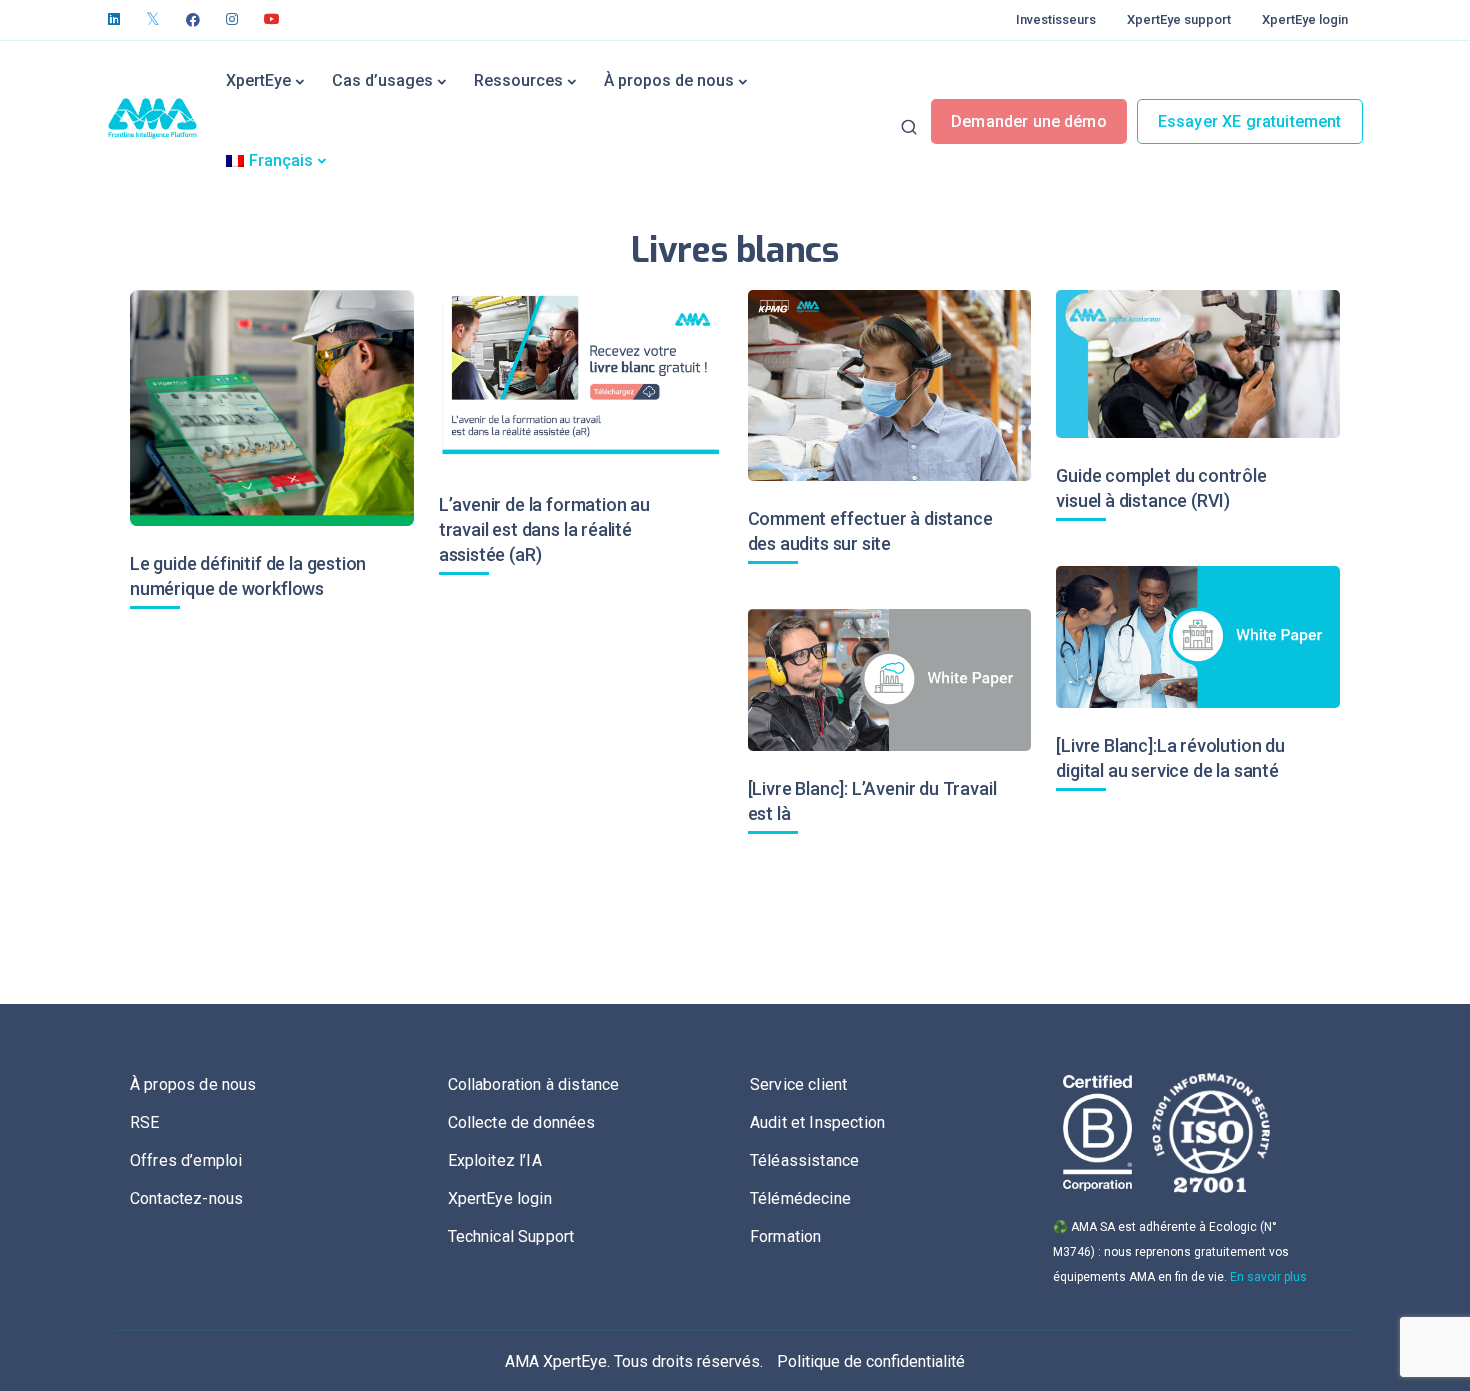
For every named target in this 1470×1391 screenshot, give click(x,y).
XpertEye (258, 80)
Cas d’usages (382, 80)
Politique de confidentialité (871, 1361)
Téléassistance (804, 1160)
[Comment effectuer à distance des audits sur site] (890, 385)
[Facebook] (193, 20)
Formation (785, 1236)
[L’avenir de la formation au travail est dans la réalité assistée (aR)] (581, 378)
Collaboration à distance (534, 1084)
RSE (144, 1122)
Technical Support (511, 1236)
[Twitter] (153, 20)
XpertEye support (1179, 19)
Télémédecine (800, 1198)
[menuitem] (276, 161)
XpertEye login (1305, 19)
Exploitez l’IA (495, 1160)
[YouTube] (272, 20)
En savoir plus (1268, 1277)
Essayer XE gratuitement (1250, 121)
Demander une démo (1029, 121)
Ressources (518, 80)
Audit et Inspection (817, 1122)
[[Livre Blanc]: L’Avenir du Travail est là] (890, 680)
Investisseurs (1056, 19)
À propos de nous (669, 80)
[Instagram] (232, 20)
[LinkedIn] (114, 20)
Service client (798, 1084)
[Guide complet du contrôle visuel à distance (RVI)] (1198, 364)
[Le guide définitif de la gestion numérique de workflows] (272, 408)
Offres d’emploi (186, 1160)
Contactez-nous (186, 1198)
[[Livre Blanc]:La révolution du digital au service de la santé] (1198, 637)
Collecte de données (522, 1122)
